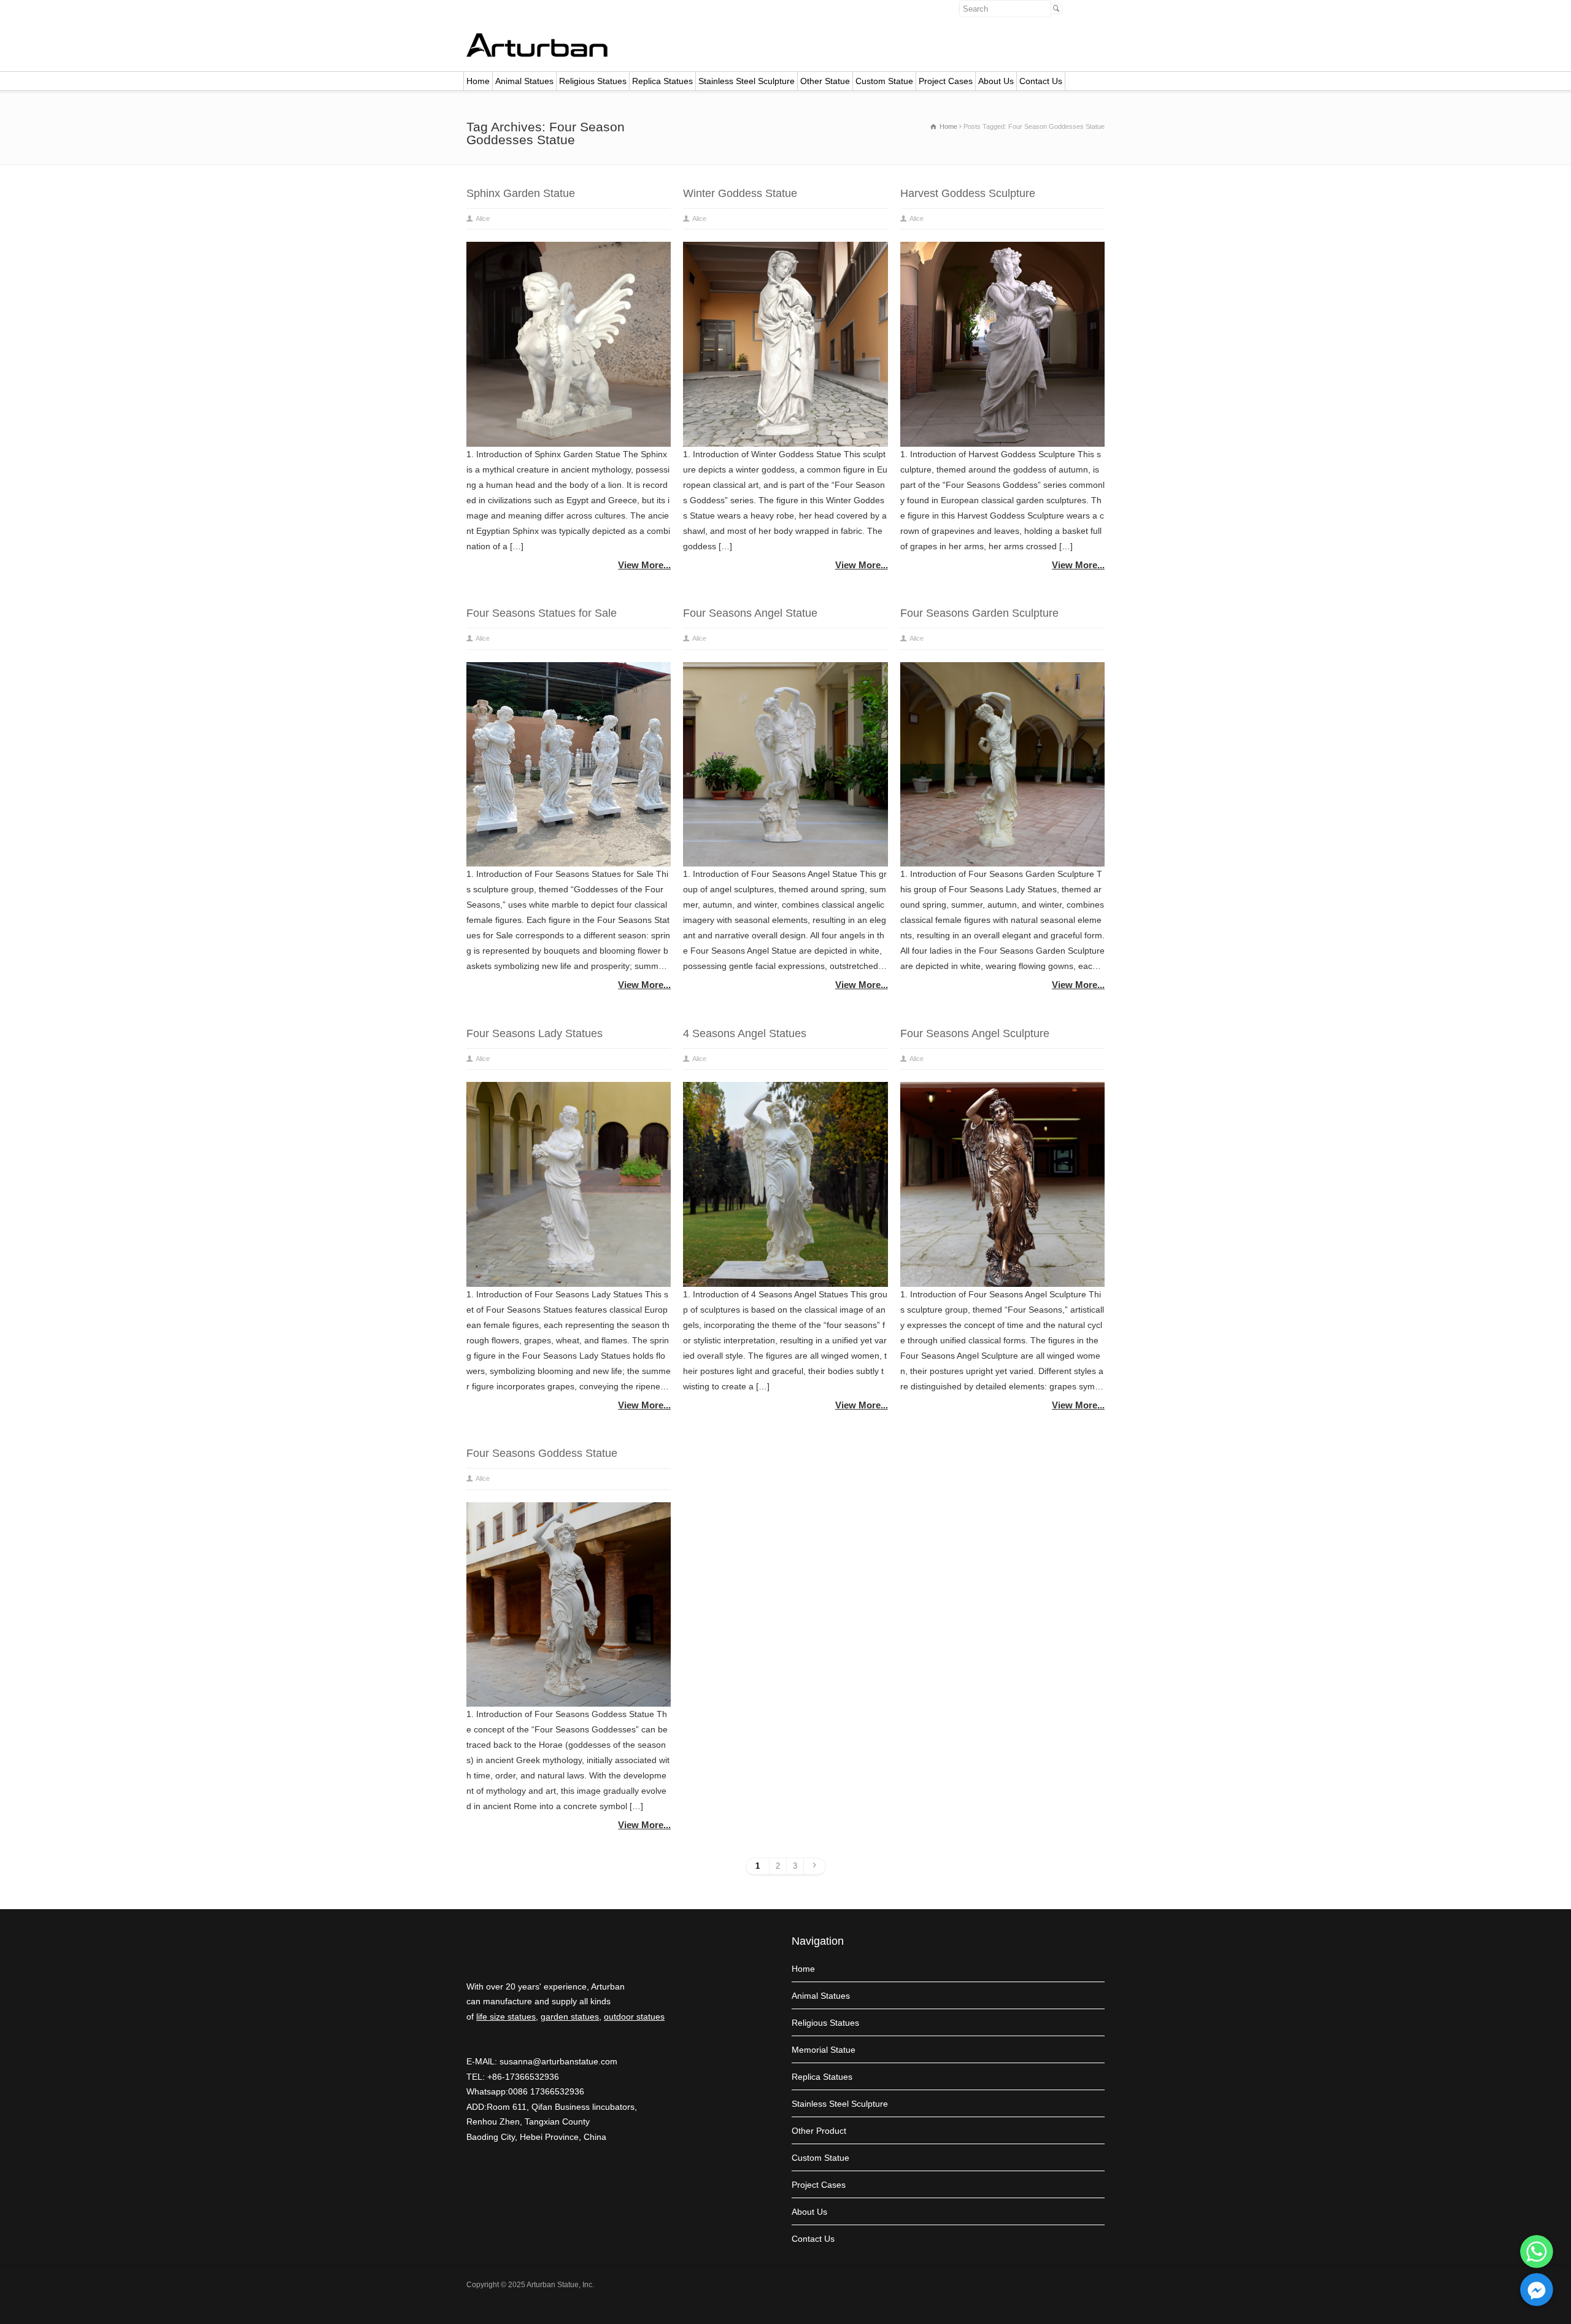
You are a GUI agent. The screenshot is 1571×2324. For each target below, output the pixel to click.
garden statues (570, 2017)
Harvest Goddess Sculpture (968, 193)
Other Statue (825, 81)
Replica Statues (662, 81)
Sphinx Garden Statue (521, 193)
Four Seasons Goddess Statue (542, 1453)
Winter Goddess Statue (740, 193)
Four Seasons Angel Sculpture (975, 1033)
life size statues (506, 2017)
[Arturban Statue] (537, 54)
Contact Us (1041, 81)
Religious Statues (593, 81)
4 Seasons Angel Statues (745, 1033)
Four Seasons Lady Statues (535, 1033)
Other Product (819, 2131)
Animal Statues (524, 81)
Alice (483, 218)
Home (478, 81)
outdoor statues (634, 2017)
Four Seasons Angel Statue (750, 613)
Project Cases (946, 81)
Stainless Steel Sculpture (747, 81)
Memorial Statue (824, 2050)
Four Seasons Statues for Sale (542, 613)
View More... (644, 565)
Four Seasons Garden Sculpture (979, 613)
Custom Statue (884, 81)
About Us (996, 81)
